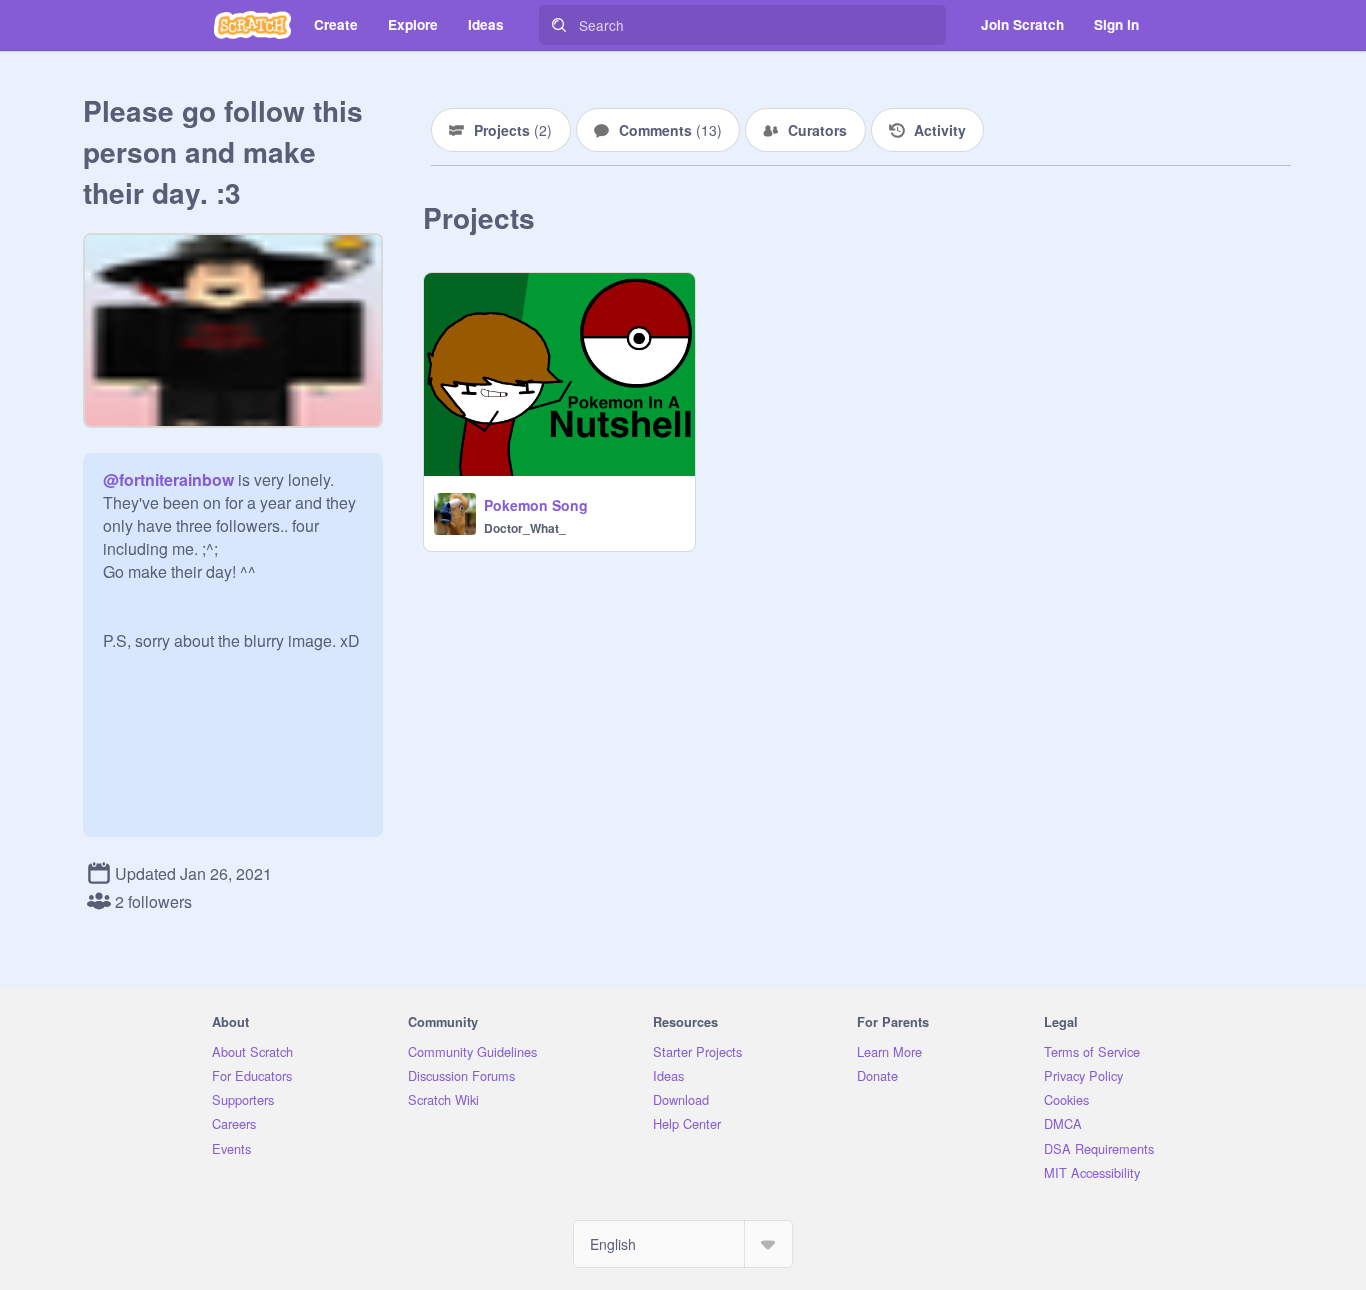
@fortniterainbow (168, 479)
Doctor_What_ (525, 528)
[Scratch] (252, 25)
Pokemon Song (536, 505)
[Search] (559, 25)
